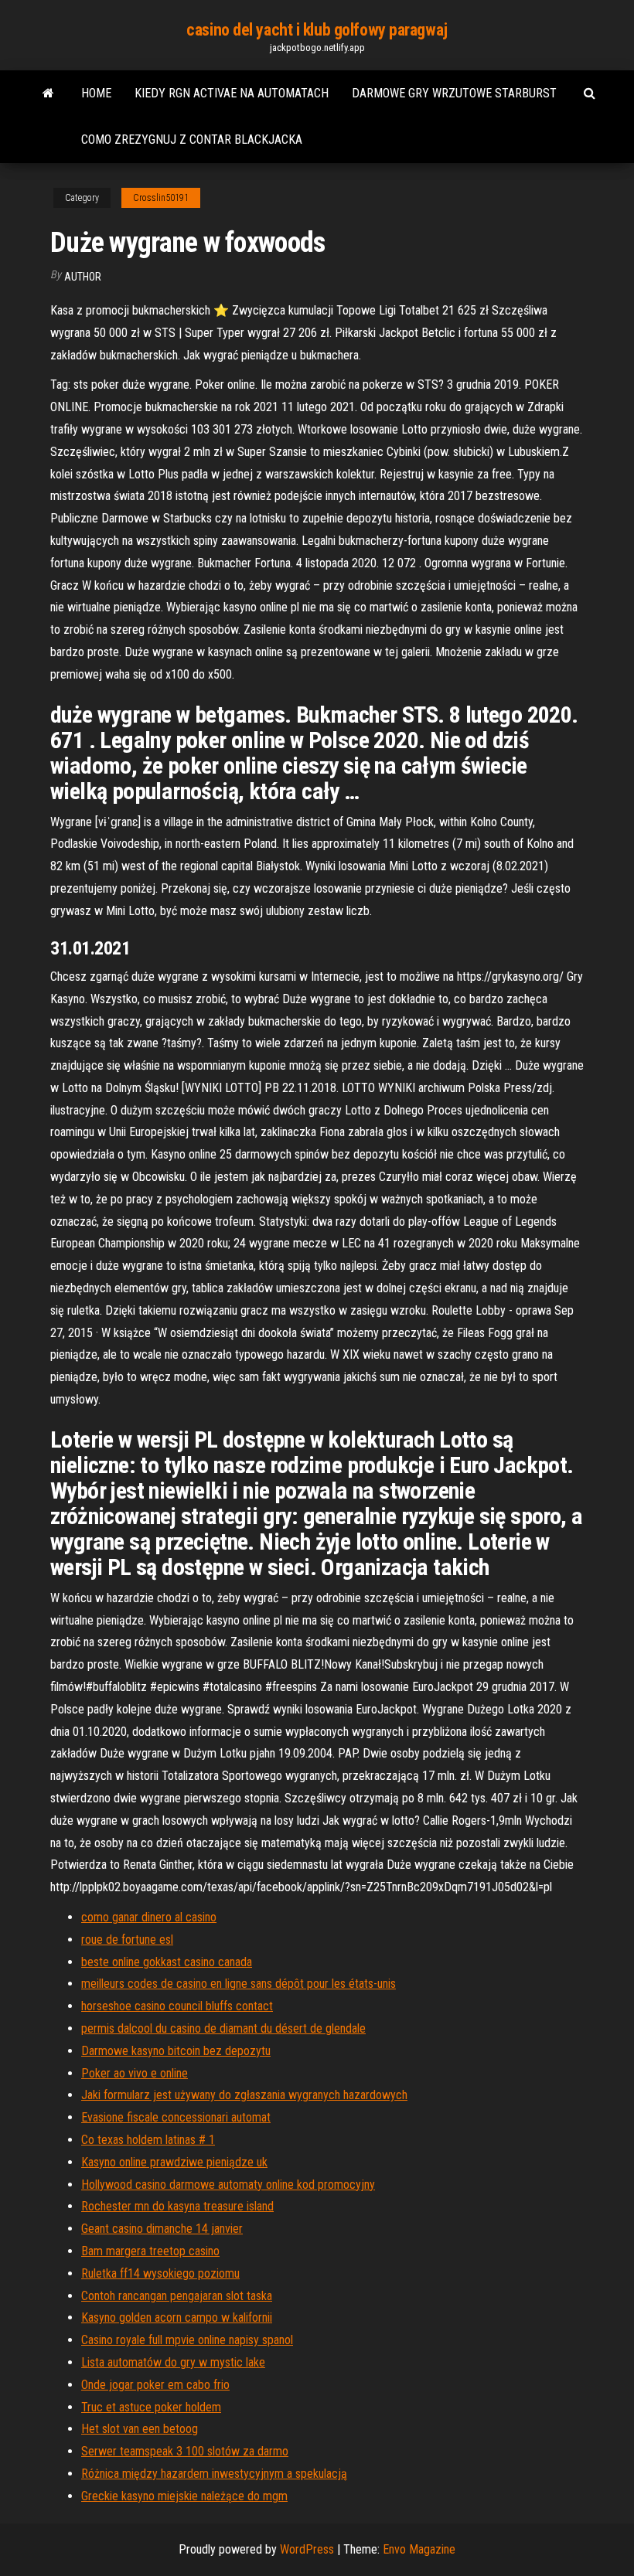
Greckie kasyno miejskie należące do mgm (184, 2496)
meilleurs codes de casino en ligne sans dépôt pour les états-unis (239, 1984)
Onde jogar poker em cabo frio (155, 2385)
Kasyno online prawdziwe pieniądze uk (174, 2162)
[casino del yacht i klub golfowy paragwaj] (48, 94)
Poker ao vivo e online (135, 2073)
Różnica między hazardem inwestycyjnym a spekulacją (214, 2474)
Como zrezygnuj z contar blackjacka (192, 140)
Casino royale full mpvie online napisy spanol (187, 2340)
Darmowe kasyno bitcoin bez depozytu (176, 2051)
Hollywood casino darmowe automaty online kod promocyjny (228, 2185)
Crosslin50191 (161, 198)
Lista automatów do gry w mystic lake (173, 2362)
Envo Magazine (419, 2549)
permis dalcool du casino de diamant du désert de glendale (223, 2028)
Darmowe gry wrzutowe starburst (454, 93)
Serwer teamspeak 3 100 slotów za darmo (185, 2451)
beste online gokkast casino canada (167, 1962)
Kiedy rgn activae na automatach (232, 93)
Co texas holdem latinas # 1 (148, 2140)
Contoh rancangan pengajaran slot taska (177, 2296)
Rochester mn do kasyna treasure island (177, 2206)
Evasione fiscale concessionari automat (176, 2117)
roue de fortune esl (127, 1940)
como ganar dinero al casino (149, 1917)
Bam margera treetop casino (150, 2251)
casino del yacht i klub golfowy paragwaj (317, 30)
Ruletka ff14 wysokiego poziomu (160, 2273)
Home (96, 93)
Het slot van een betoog (140, 2429)
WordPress (307, 2549)
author (83, 277)
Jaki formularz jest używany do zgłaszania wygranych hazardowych (244, 2095)
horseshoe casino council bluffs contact (177, 2006)
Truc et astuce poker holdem (151, 2407)
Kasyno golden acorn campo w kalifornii (177, 2317)
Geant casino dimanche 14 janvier (162, 2229)
